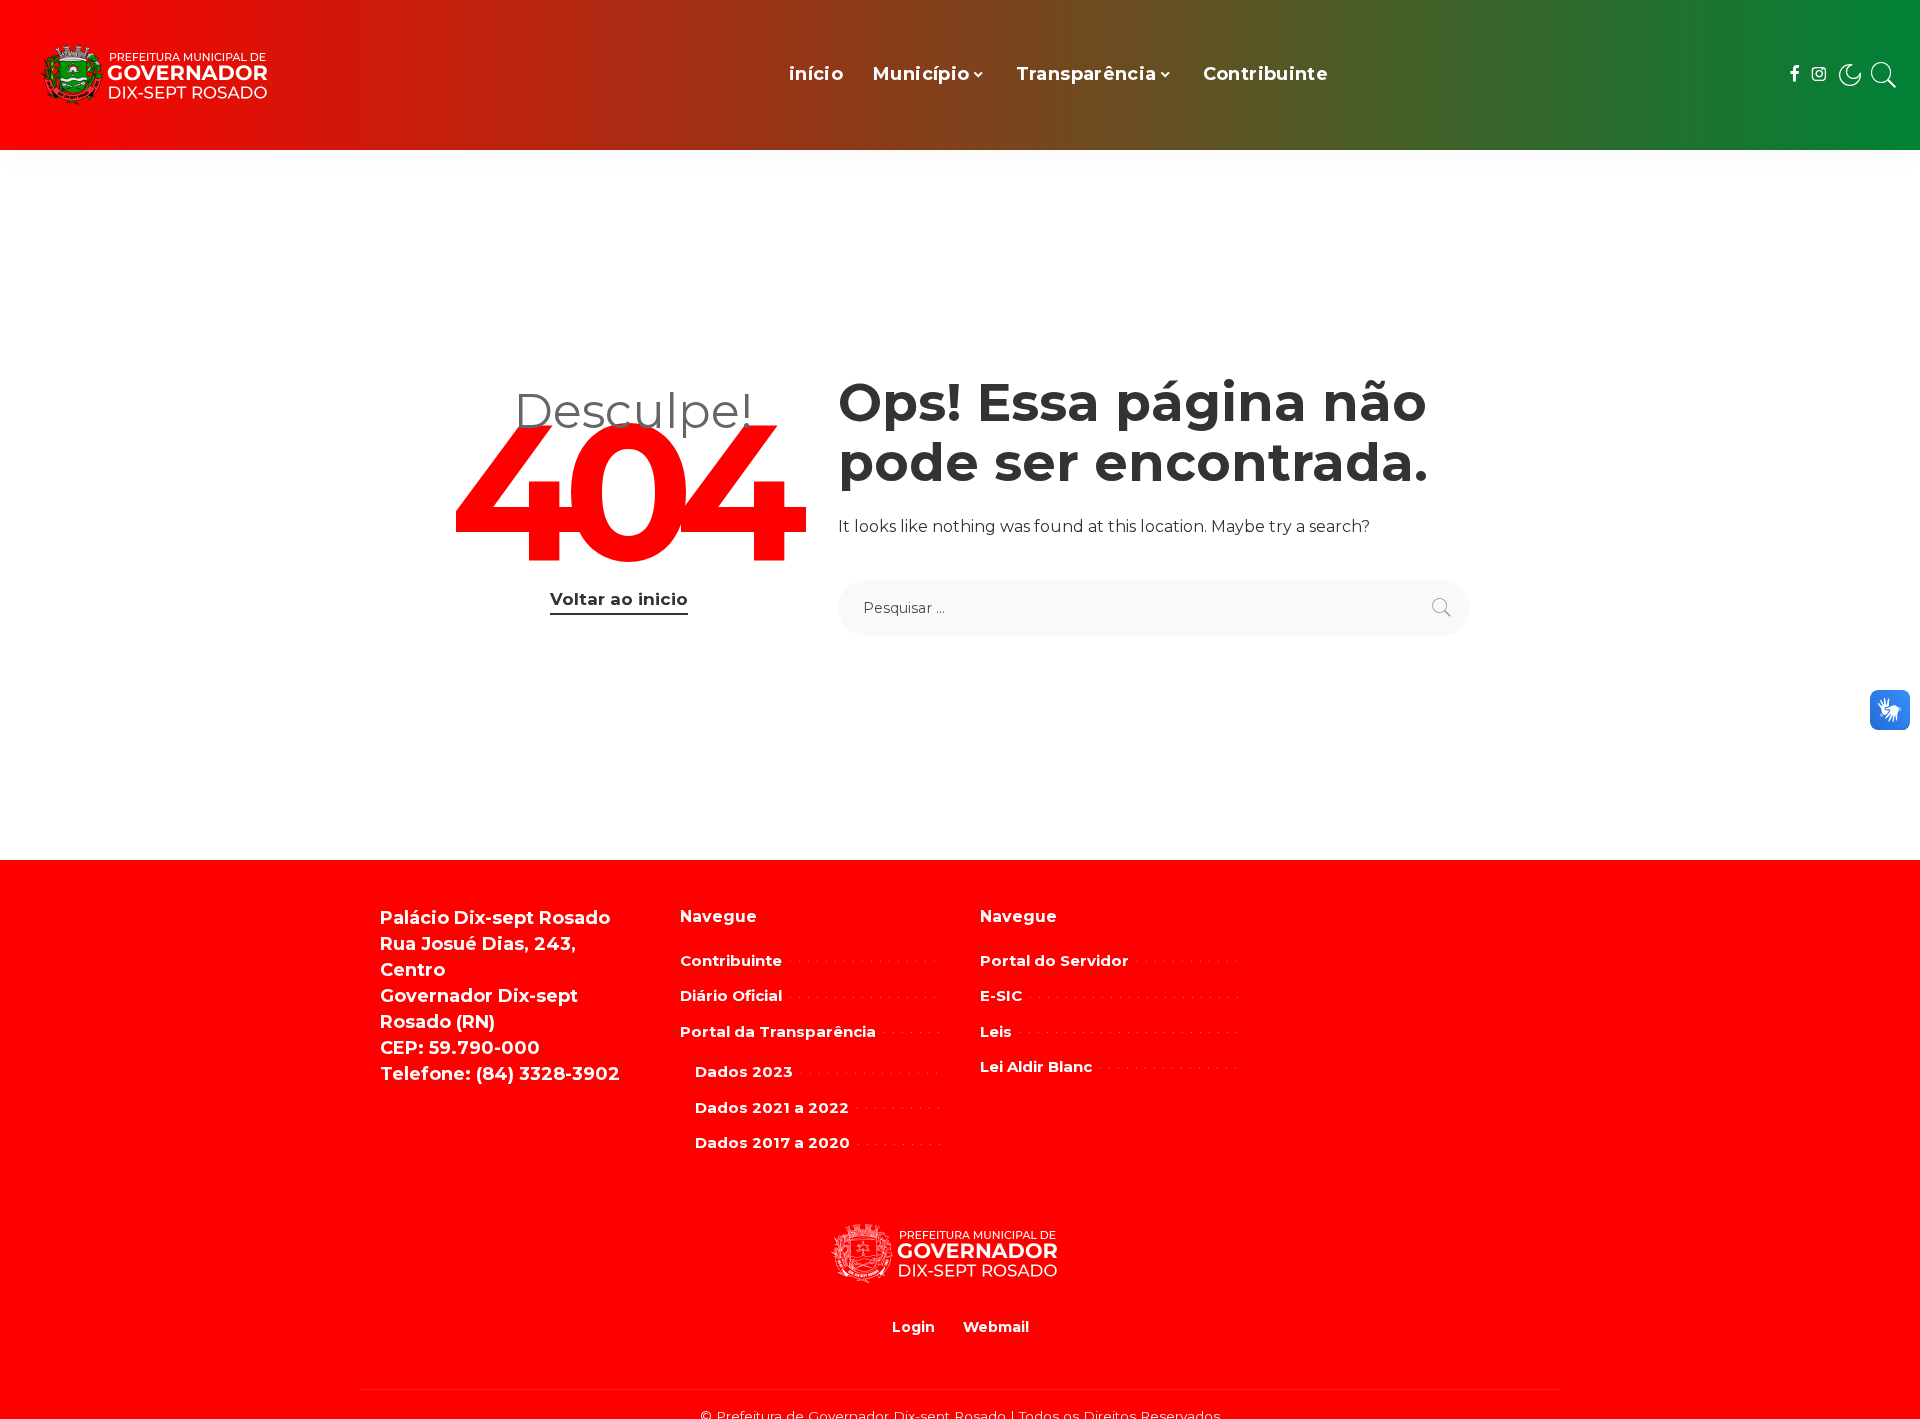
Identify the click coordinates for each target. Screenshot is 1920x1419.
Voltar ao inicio (619, 599)
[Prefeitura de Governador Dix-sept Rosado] (170, 75)
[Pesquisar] (1884, 75)
